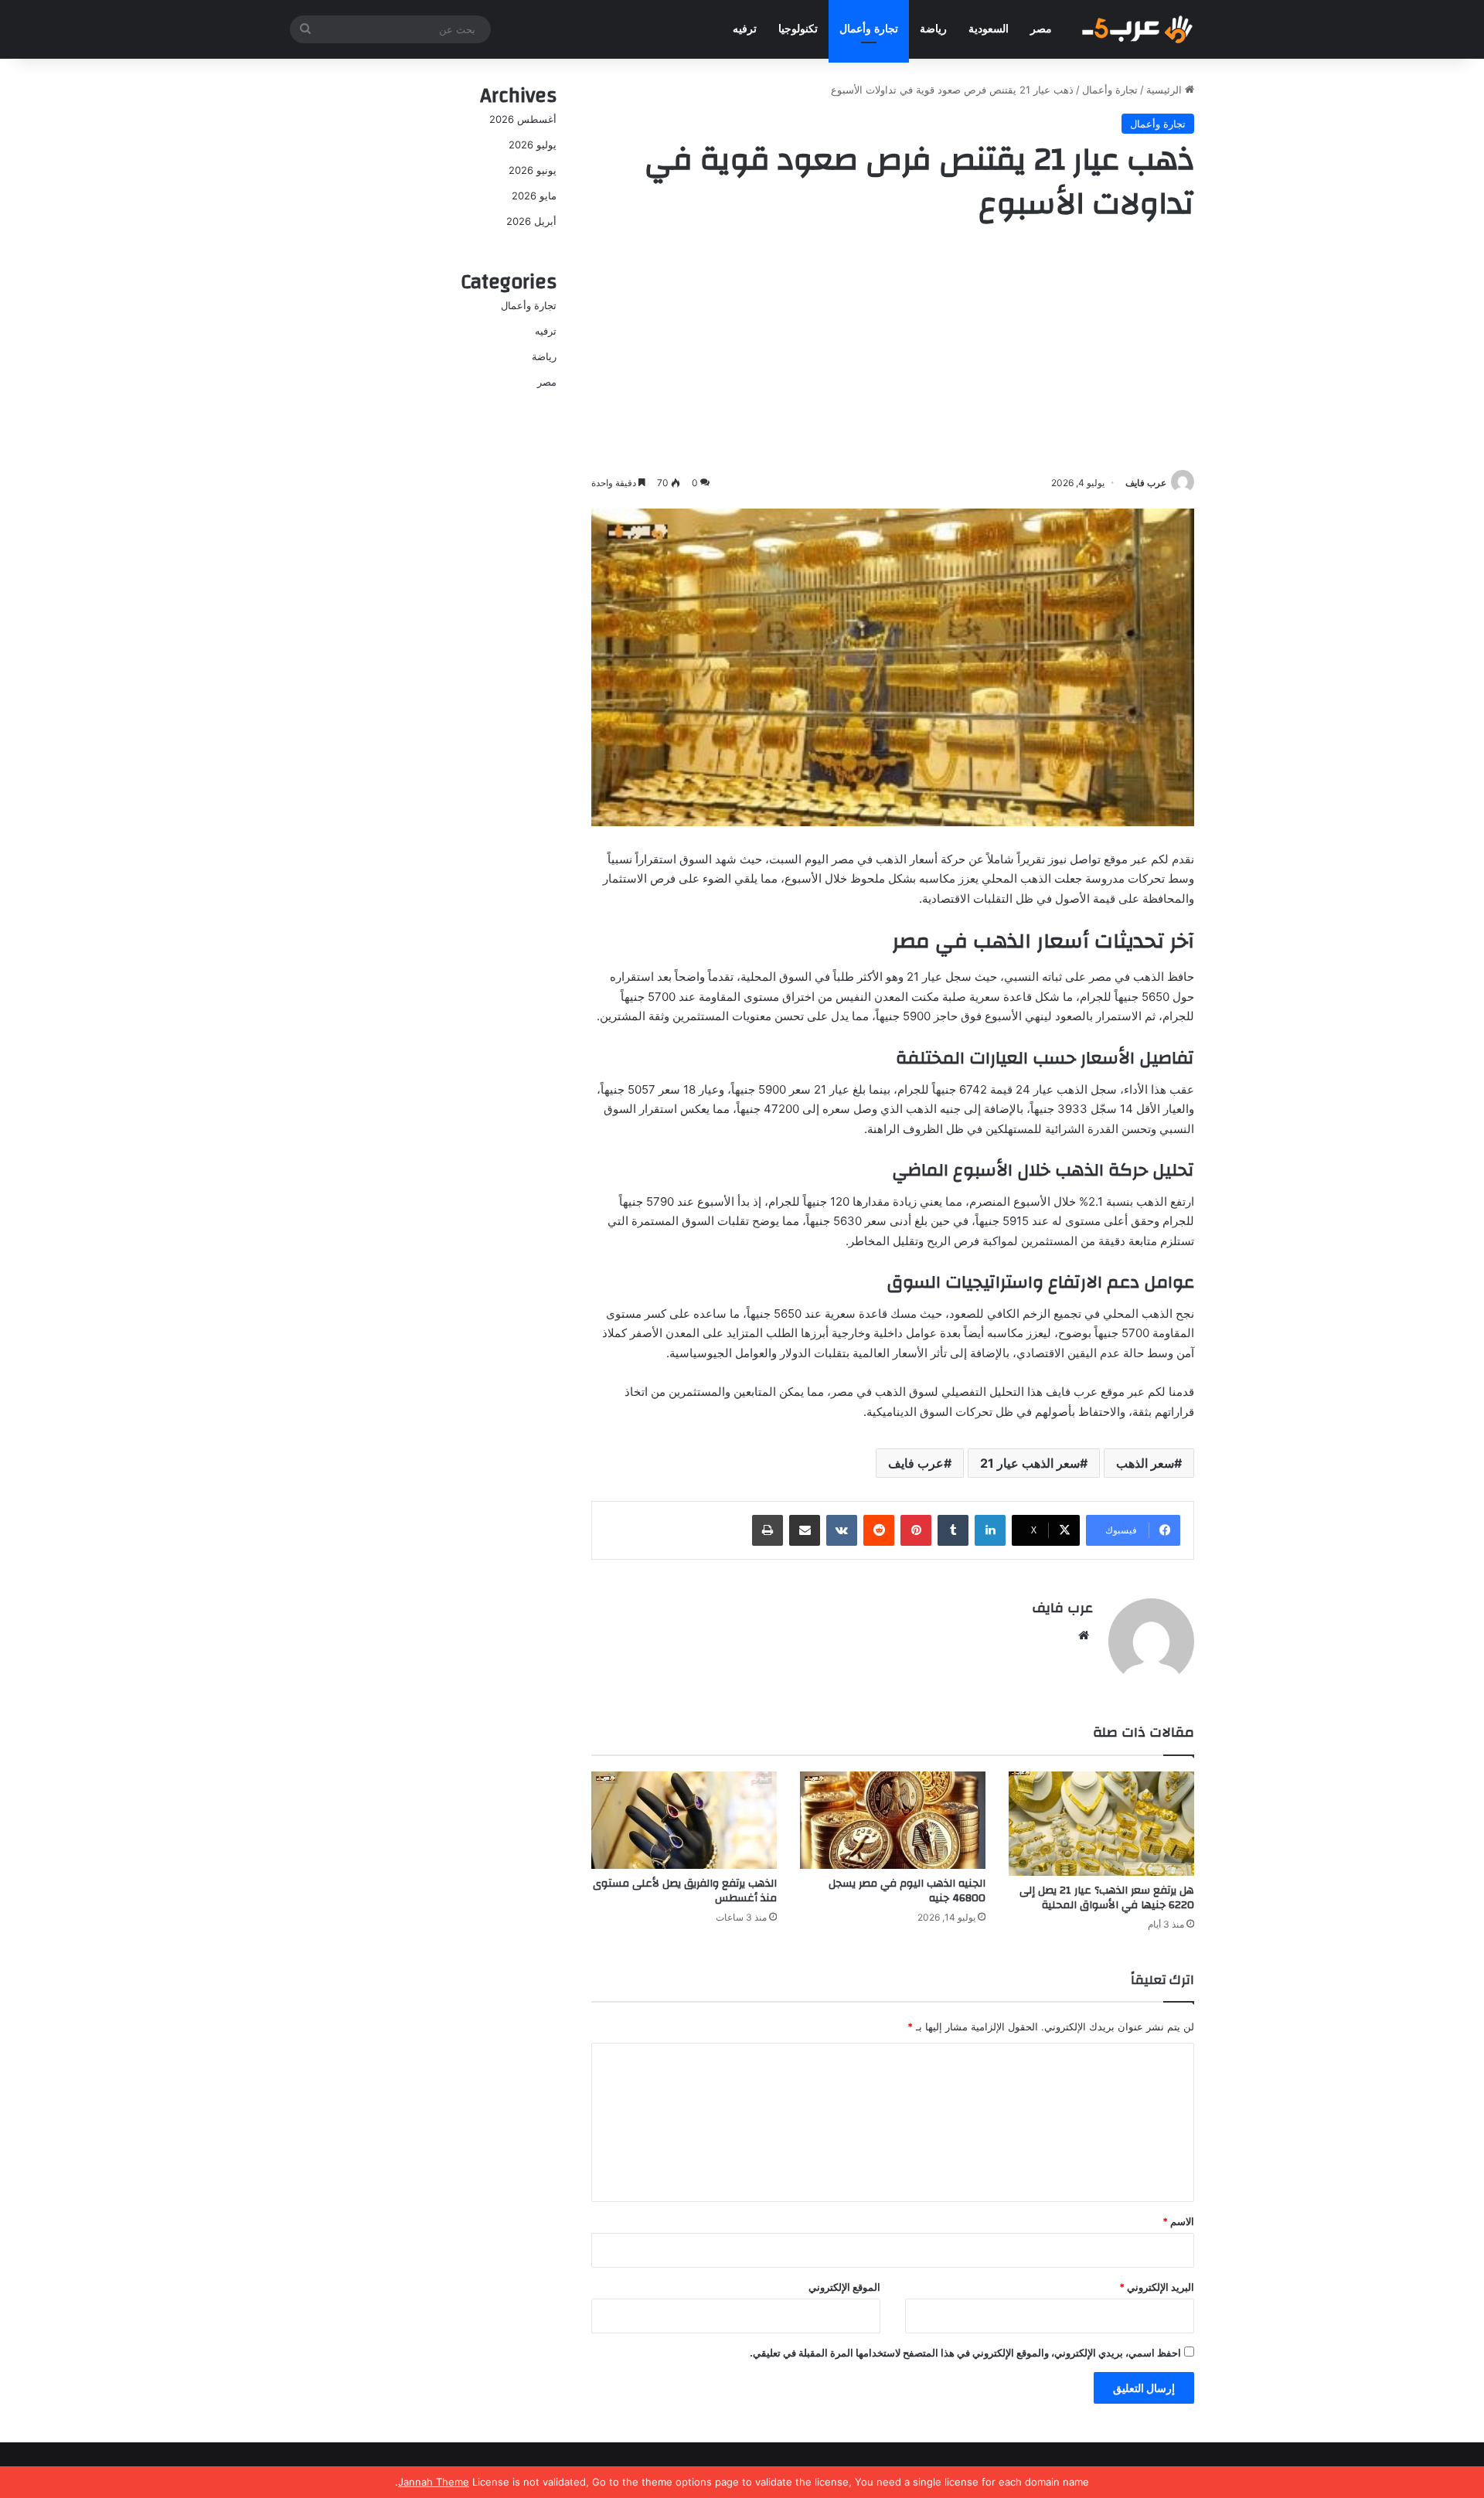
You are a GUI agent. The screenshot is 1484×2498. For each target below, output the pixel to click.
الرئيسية (1166, 90)
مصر (1041, 29)
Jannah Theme (434, 2482)
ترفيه (745, 29)
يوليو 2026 (533, 145)
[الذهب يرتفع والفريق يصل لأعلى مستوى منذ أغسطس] (684, 1820)
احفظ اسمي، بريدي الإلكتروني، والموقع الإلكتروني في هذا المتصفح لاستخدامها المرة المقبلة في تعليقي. (965, 2353)
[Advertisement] (893, 350)
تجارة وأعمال (869, 29)
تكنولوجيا (798, 29)
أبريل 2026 (531, 221)
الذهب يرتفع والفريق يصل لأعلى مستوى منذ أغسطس (685, 1891)
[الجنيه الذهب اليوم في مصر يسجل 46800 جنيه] (893, 1820)
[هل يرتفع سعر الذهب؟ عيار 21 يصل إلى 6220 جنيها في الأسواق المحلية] (1101, 1824)
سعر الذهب (1145, 1463)
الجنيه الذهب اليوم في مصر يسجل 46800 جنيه (907, 1891)
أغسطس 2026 (523, 119)
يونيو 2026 (533, 170)
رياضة (933, 29)
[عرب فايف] (1136, 29)
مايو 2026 (534, 196)
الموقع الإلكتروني (844, 2287)
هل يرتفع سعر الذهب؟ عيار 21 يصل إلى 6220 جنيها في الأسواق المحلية (1107, 1898)
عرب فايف (1146, 483)
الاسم (1178, 2221)
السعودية (989, 29)
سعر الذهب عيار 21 (1030, 1463)
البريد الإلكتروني (1157, 2287)
